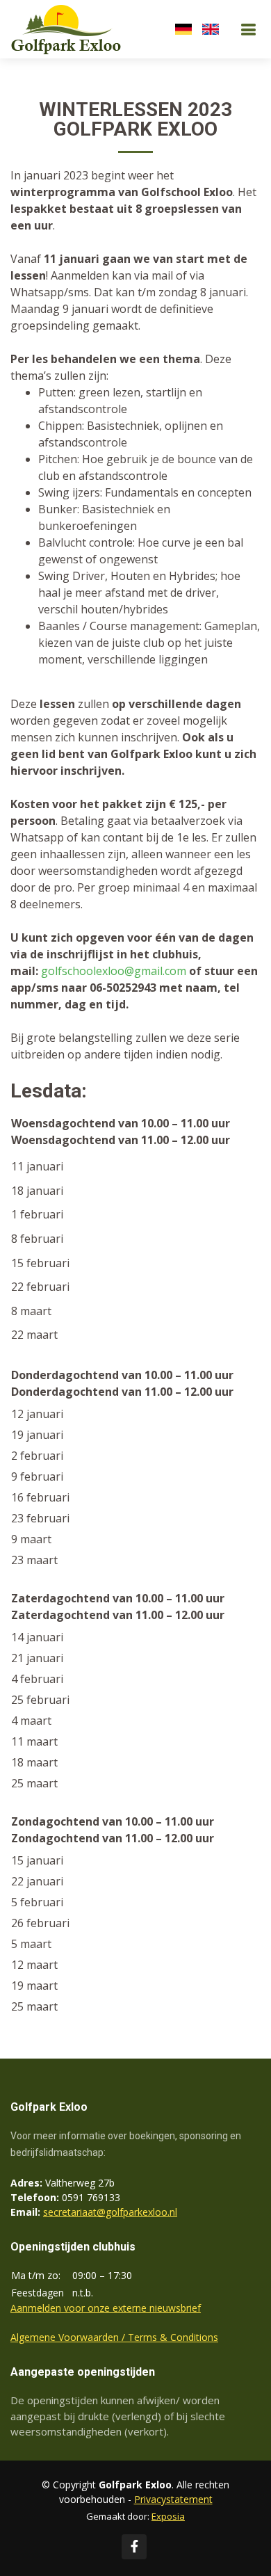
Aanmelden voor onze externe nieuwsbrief (106, 2308)
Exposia (168, 2516)
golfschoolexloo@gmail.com (114, 971)
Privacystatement (173, 2499)
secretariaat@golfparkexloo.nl (110, 2212)
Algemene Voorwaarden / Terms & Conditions (114, 2337)
